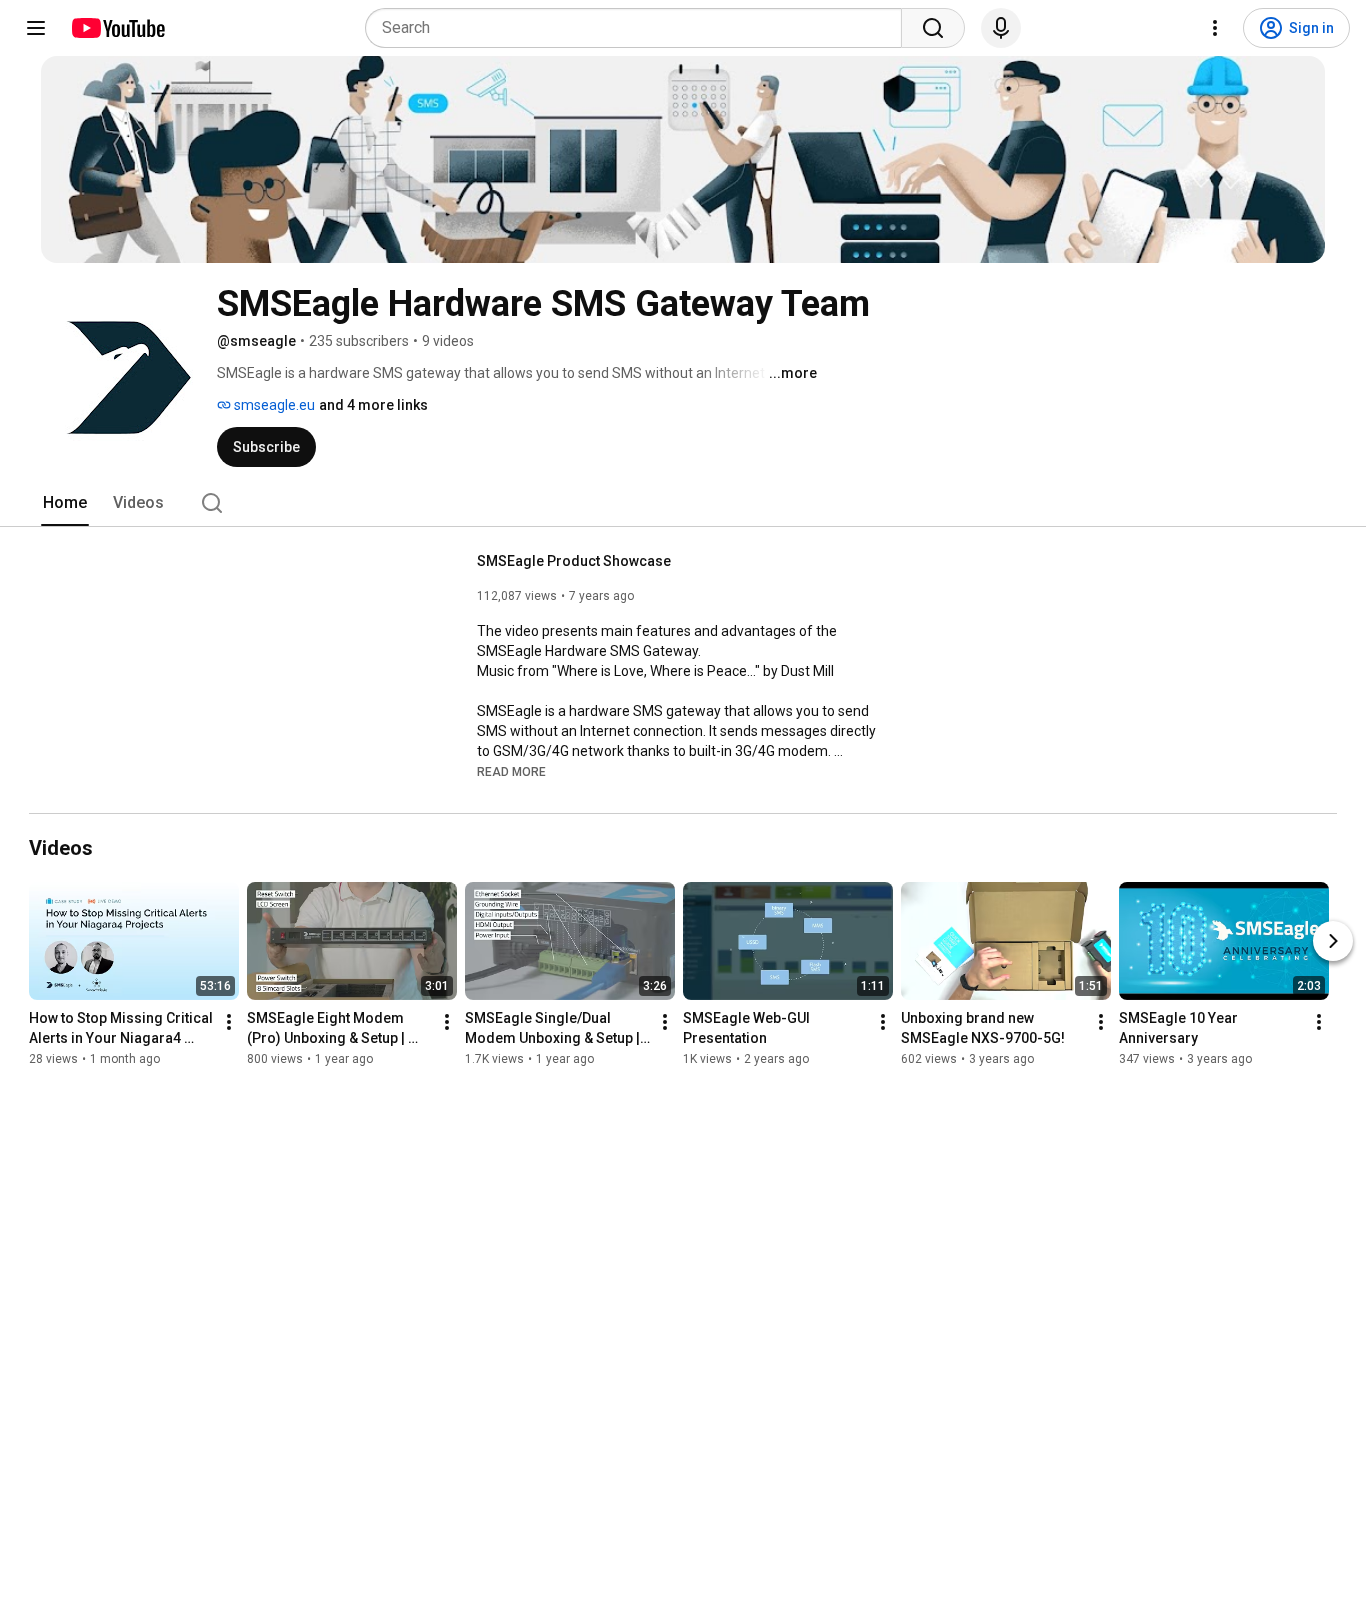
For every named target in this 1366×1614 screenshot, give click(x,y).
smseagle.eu (273, 405)
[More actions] (229, 1022)
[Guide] (36, 28)
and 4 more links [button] (373, 405)
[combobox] (639, 28)
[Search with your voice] (1001, 28)
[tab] (65, 503)
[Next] (1333, 941)
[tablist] (683, 503)
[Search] (933, 28)
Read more (511, 772)
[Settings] (1215, 28)
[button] (511, 771)
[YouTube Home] (117, 28)
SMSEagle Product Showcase (574, 561)
